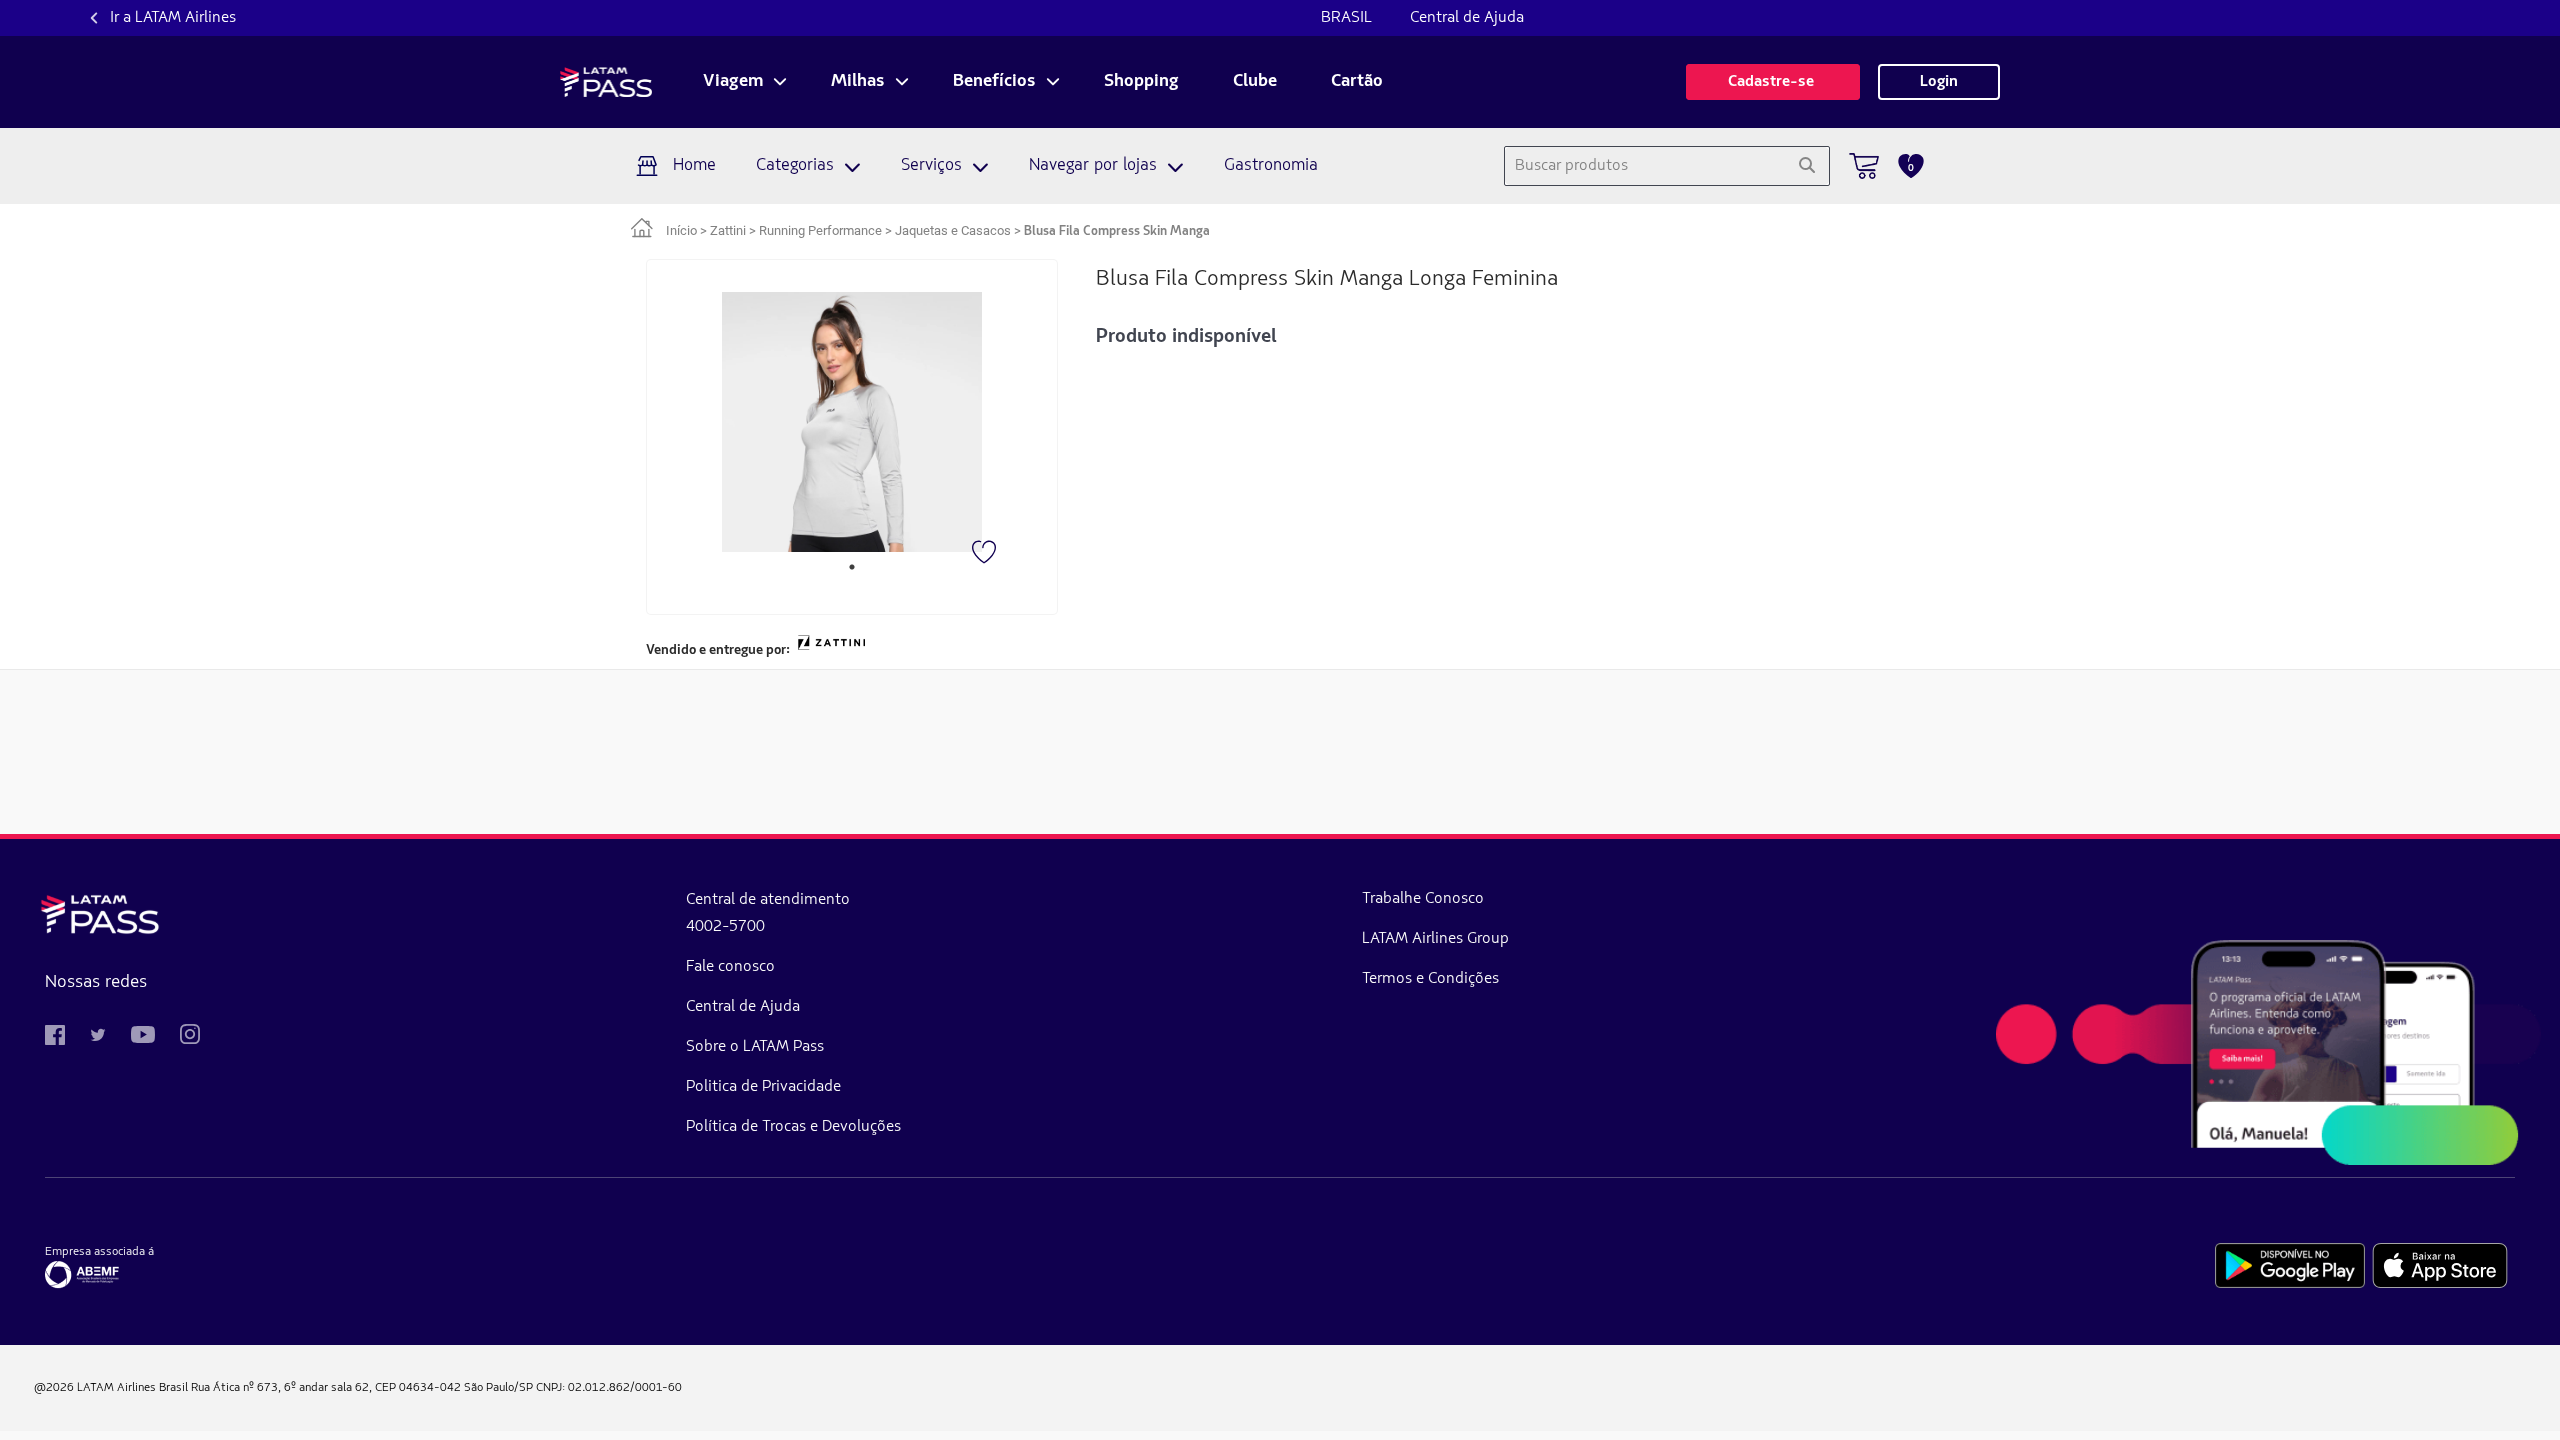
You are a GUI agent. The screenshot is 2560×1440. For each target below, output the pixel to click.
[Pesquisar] (1806, 166)
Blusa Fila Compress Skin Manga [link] (1117, 231)
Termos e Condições (1430, 979)
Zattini (728, 230)
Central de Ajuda (1467, 18)
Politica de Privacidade (763, 1087)
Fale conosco (730, 967)
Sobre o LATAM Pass (755, 1047)
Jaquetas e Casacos (953, 230)
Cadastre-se (1773, 82)
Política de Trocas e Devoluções (793, 1127)
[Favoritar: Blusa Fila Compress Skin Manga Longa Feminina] (986, 554)
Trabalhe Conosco (1423, 899)
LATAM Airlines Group (1435, 939)
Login (1939, 82)
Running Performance (820, 230)
